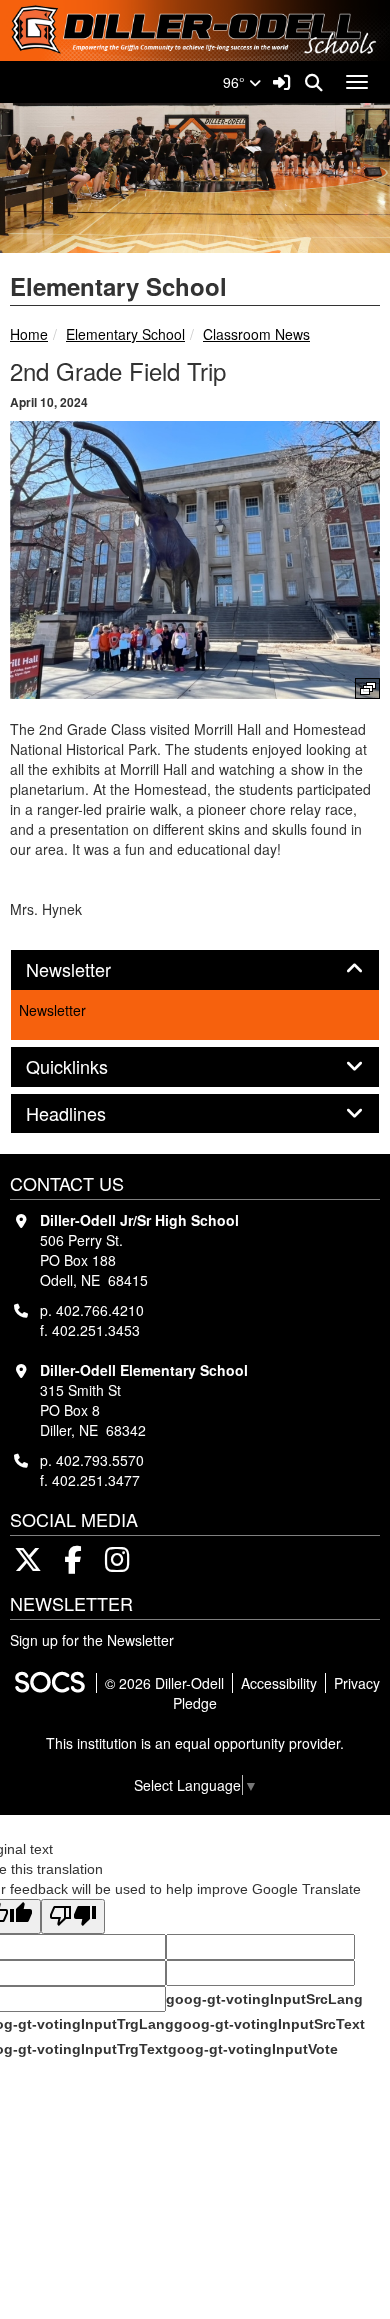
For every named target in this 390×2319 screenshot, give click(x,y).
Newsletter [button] (90, 970)
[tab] (195, 970)
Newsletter (52, 1010)
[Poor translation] (73, 1916)
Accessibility (279, 1683)
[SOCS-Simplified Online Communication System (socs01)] (49, 1683)
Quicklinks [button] (89, 1067)
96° (236, 82)
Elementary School (125, 334)
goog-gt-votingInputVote (253, 2049)
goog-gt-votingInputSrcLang (264, 1999)
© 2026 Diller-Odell (164, 1683)
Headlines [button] (88, 1114)
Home (29, 334)
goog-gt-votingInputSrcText (269, 2024)
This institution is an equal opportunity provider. (195, 1743)
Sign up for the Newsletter (92, 1640)
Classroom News (256, 334)
